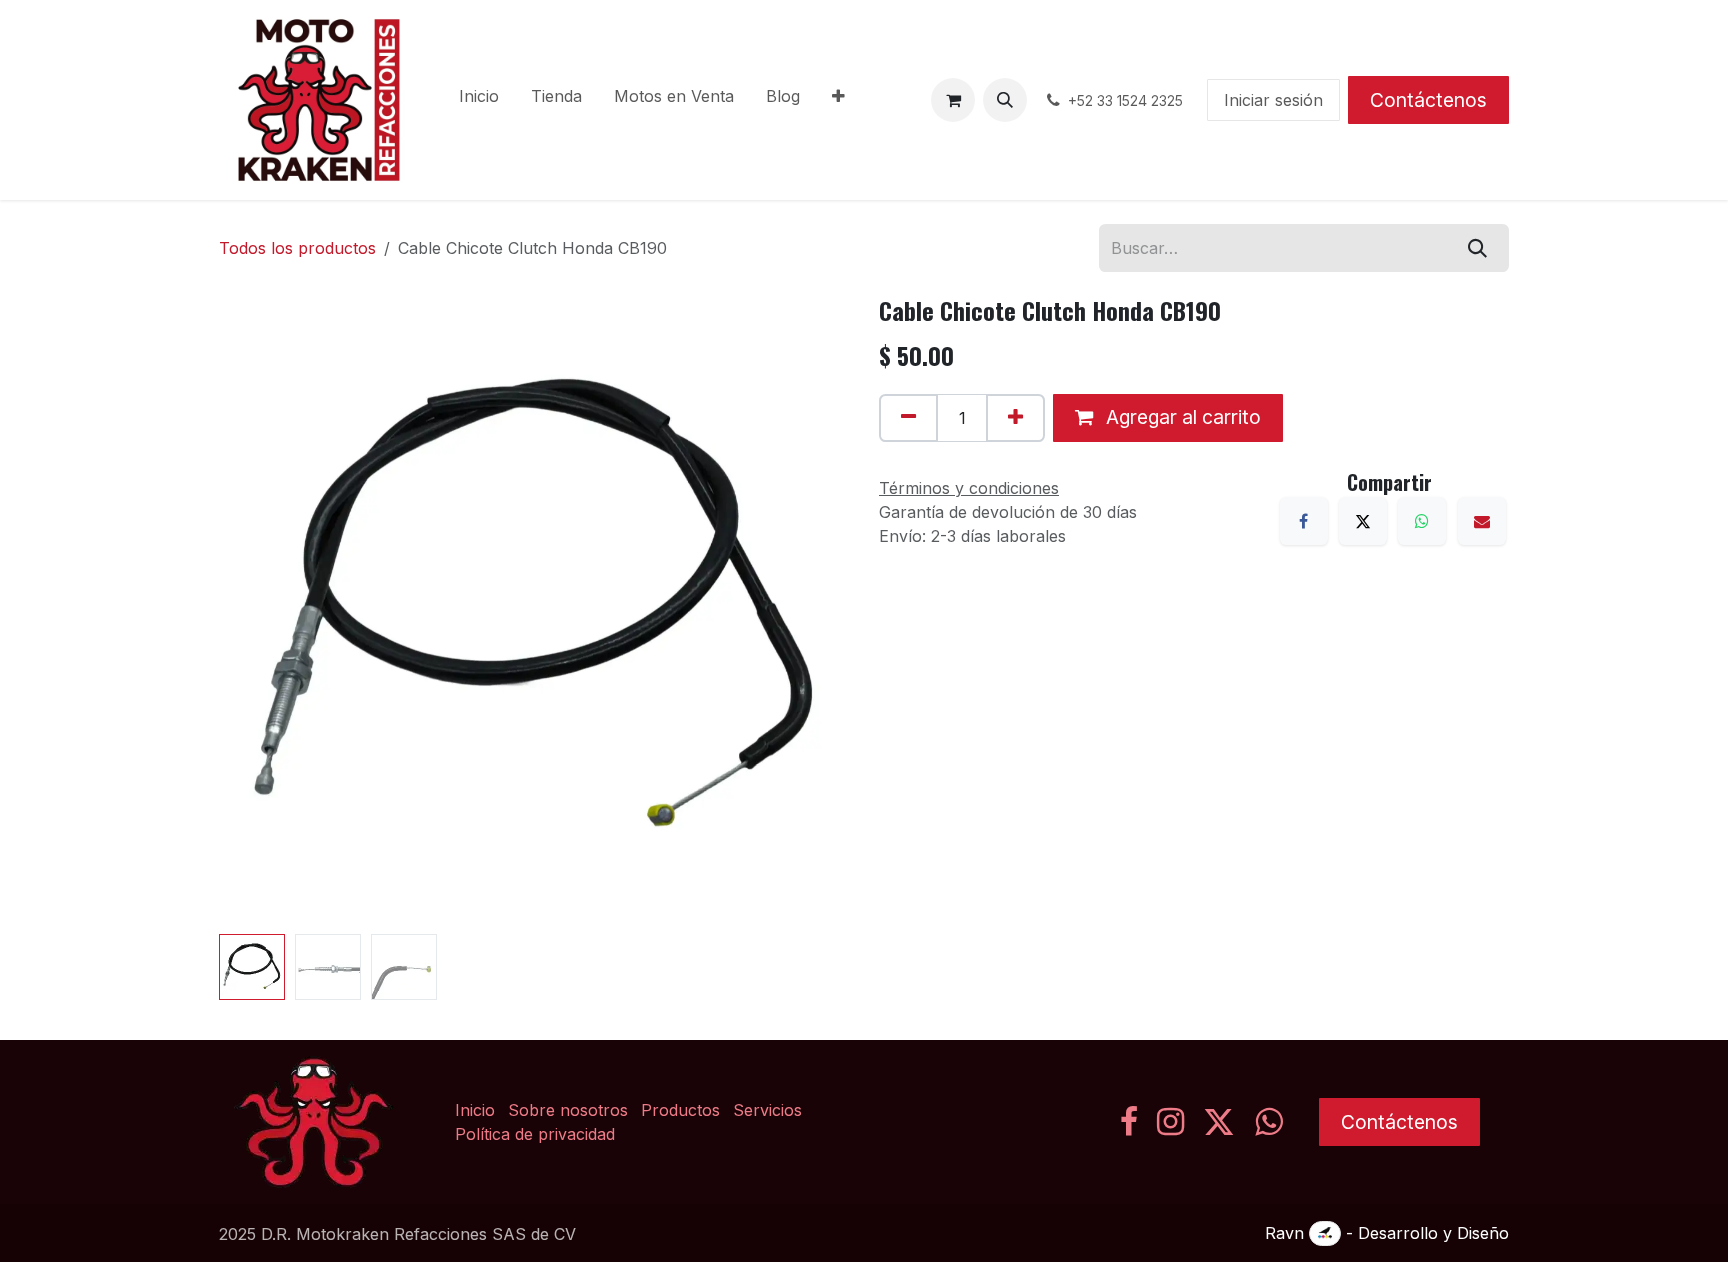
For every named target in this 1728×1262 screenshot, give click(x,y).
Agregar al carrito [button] (1181, 417)
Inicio (475, 1110)
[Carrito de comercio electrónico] (953, 100)
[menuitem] (479, 100)
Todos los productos (297, 248)
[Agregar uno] (1015, 418)
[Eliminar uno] (908, 418)
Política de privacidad (535, 1134)
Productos (680, 1110)
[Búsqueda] (1477, 248)
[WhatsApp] (1422, 521)
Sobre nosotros (568, 1110)
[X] (1363, 521)
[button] (1005, 100)
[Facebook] (1304, 521)
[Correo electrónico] (1482, 521)
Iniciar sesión (1273, 100)
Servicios (767, 1110)
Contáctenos (1428, 100)
